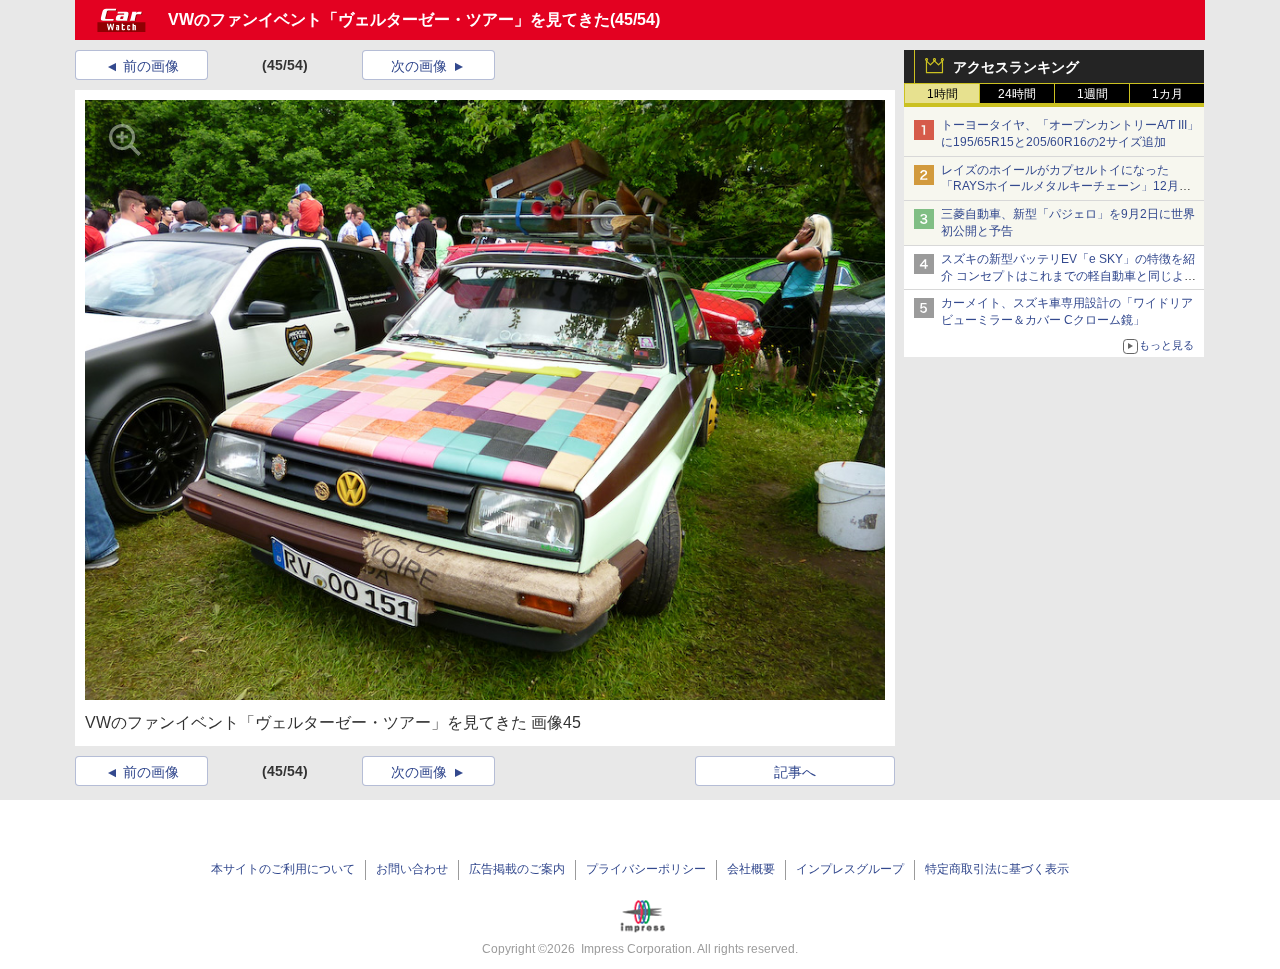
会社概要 (751, 869)
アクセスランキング (1016, 67)
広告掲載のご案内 (517, 869)
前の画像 (151, 66)
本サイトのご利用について (283, 869)
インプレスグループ (850, 869)
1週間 (1092, 94)
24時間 (1017, 94)
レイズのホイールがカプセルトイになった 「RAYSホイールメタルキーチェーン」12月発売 (1066, 187)
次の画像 (419, 66)
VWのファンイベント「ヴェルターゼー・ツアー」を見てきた (389, 19)
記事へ (795, 772)
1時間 (942, 94)
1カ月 (1167, 94)
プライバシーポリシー (646, 869)
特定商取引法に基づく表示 (997, 869)
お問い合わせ (412, 869)
